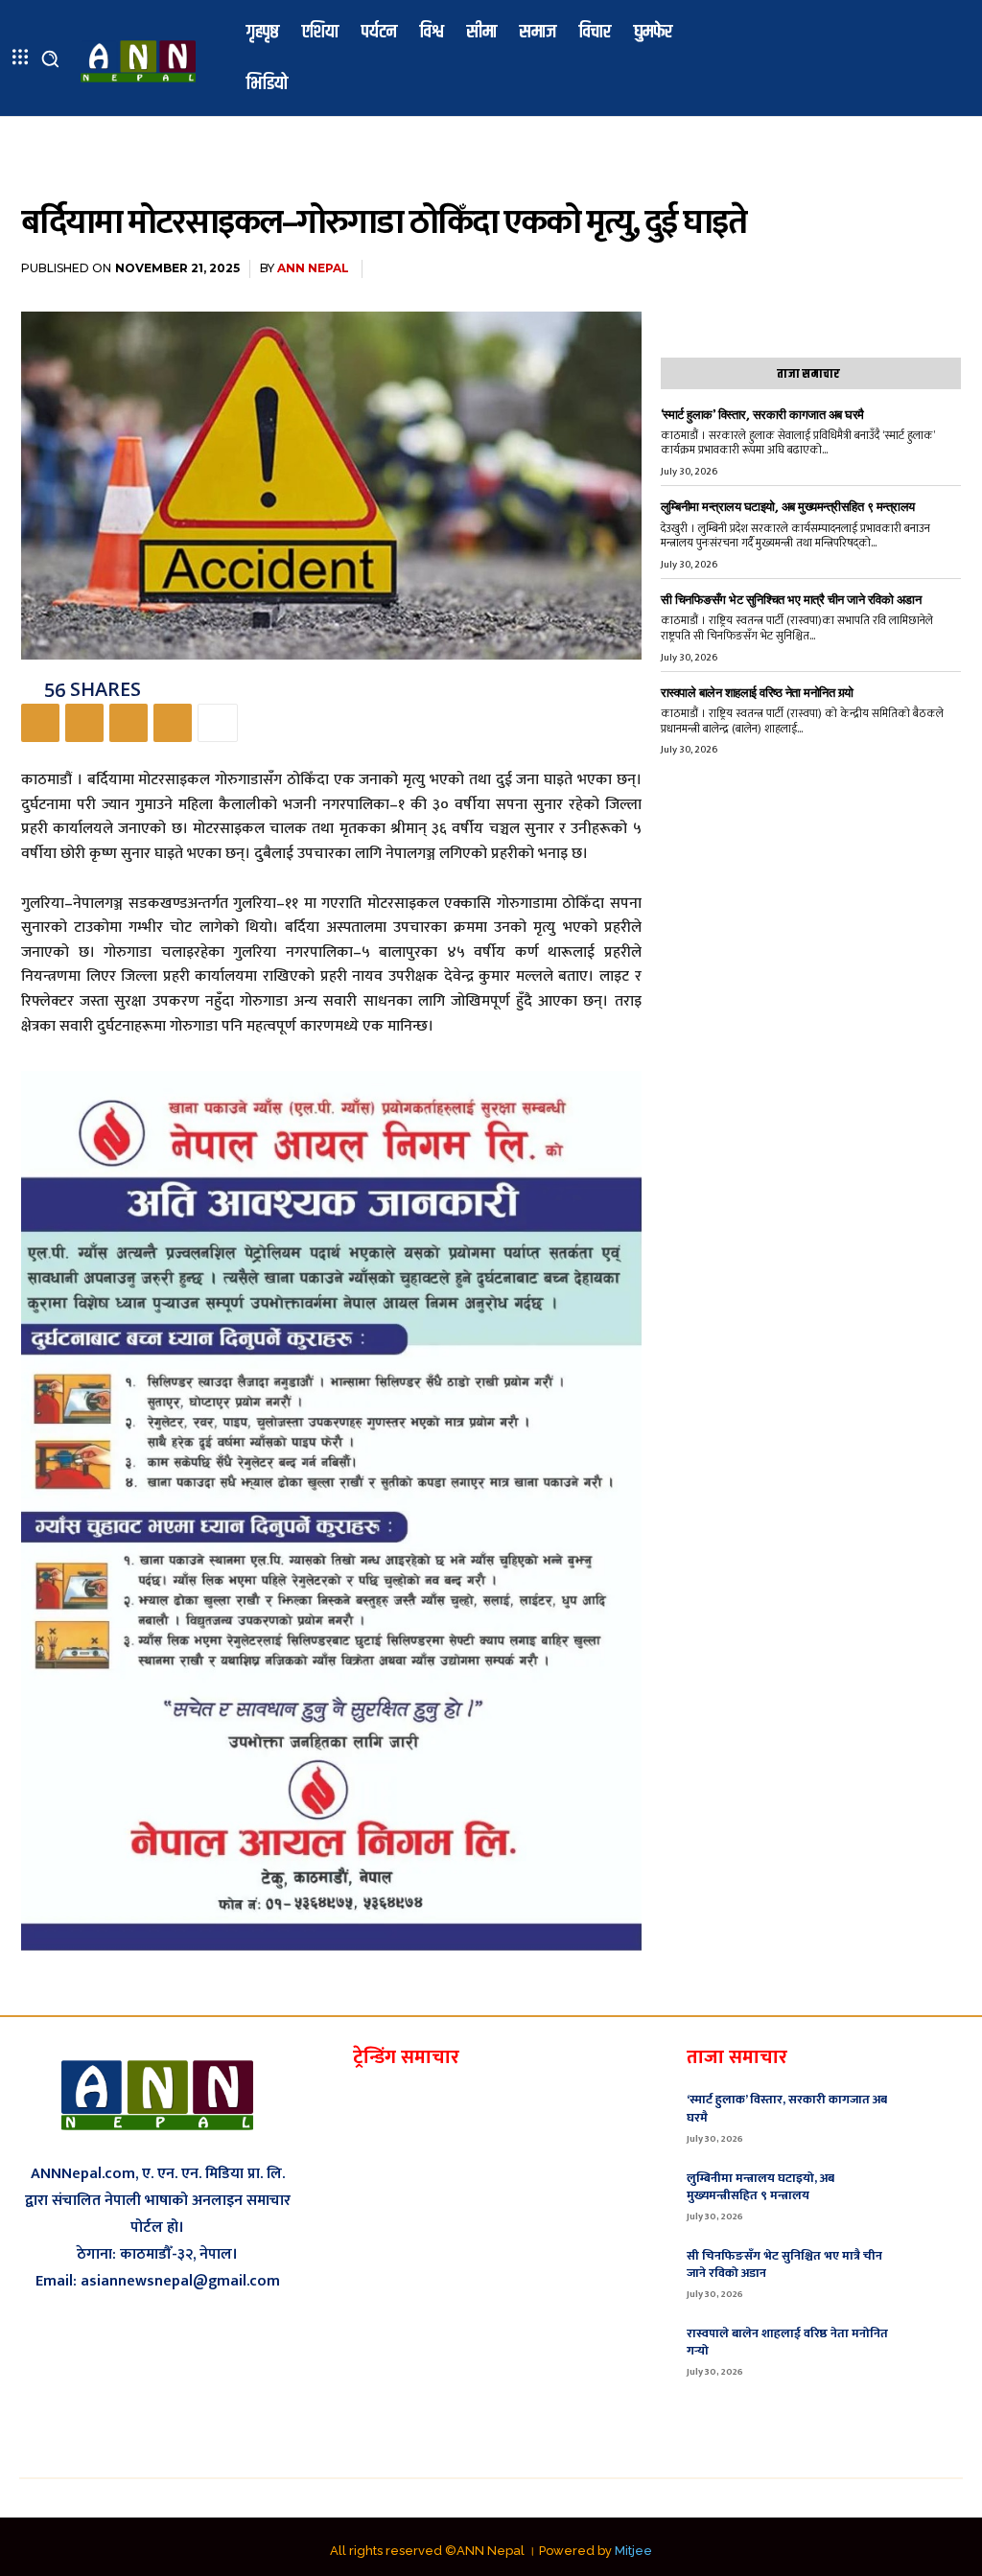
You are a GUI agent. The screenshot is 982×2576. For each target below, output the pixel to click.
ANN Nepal (313, 268)
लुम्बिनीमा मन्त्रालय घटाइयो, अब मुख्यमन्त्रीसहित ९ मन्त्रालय (788, 507)
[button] (50, 58)
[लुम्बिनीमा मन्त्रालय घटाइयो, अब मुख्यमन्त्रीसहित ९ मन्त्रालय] (935, 2194)
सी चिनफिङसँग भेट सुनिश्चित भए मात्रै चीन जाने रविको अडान (791, 600)
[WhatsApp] (173, 723)
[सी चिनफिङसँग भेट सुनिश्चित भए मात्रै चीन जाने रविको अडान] (935, 2272)
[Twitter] (84, 723)
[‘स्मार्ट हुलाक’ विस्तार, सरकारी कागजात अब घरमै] (935, 2116)
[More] (218, 723)
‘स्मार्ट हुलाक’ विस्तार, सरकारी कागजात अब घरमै (762, 415)
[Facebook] (40, 723)
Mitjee (633, 2551)
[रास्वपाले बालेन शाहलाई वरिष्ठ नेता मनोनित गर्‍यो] (935, 2350)
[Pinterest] (129, 723)
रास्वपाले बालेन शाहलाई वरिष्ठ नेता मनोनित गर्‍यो (757, 693)
